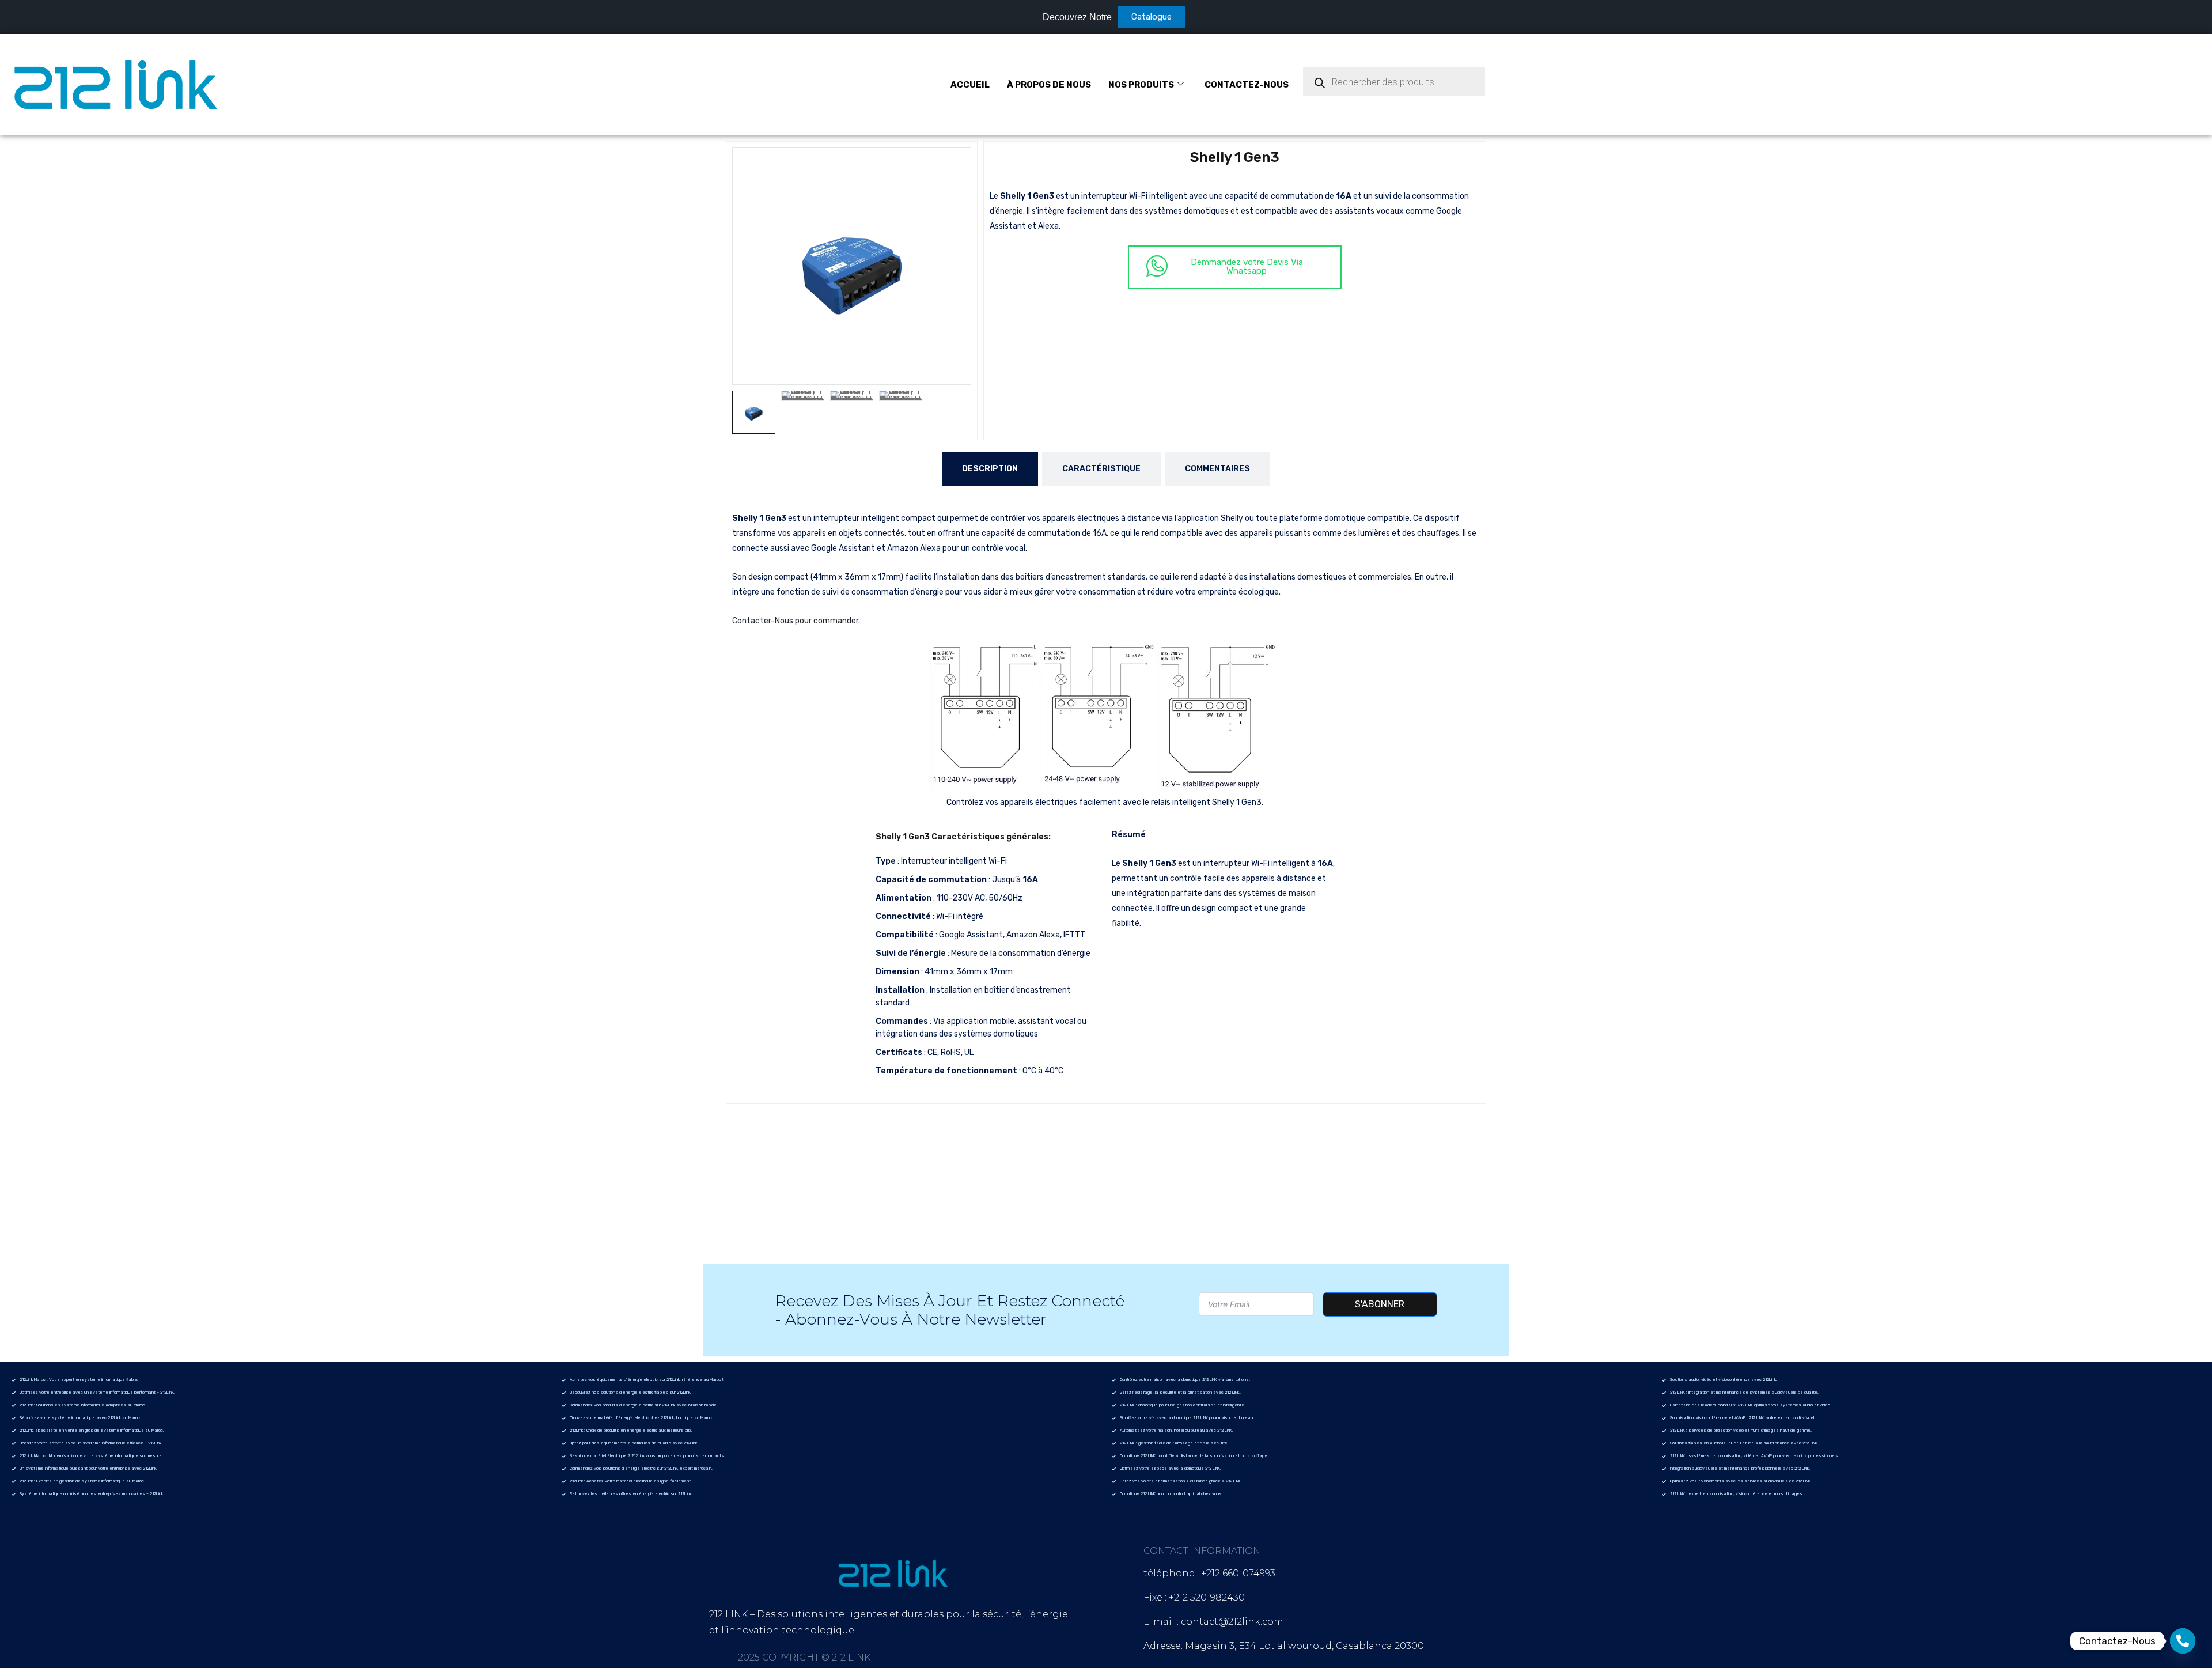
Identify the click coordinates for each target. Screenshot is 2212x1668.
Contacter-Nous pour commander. (796, 621)
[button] (957, 162)
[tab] (990, 469)
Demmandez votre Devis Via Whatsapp (1247, 266)
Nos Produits (1141, 85)
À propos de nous (1049, 85)
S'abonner (1380, 1304)
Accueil (970, 85)
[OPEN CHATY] (2183, 1641)
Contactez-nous (1247, 85)
